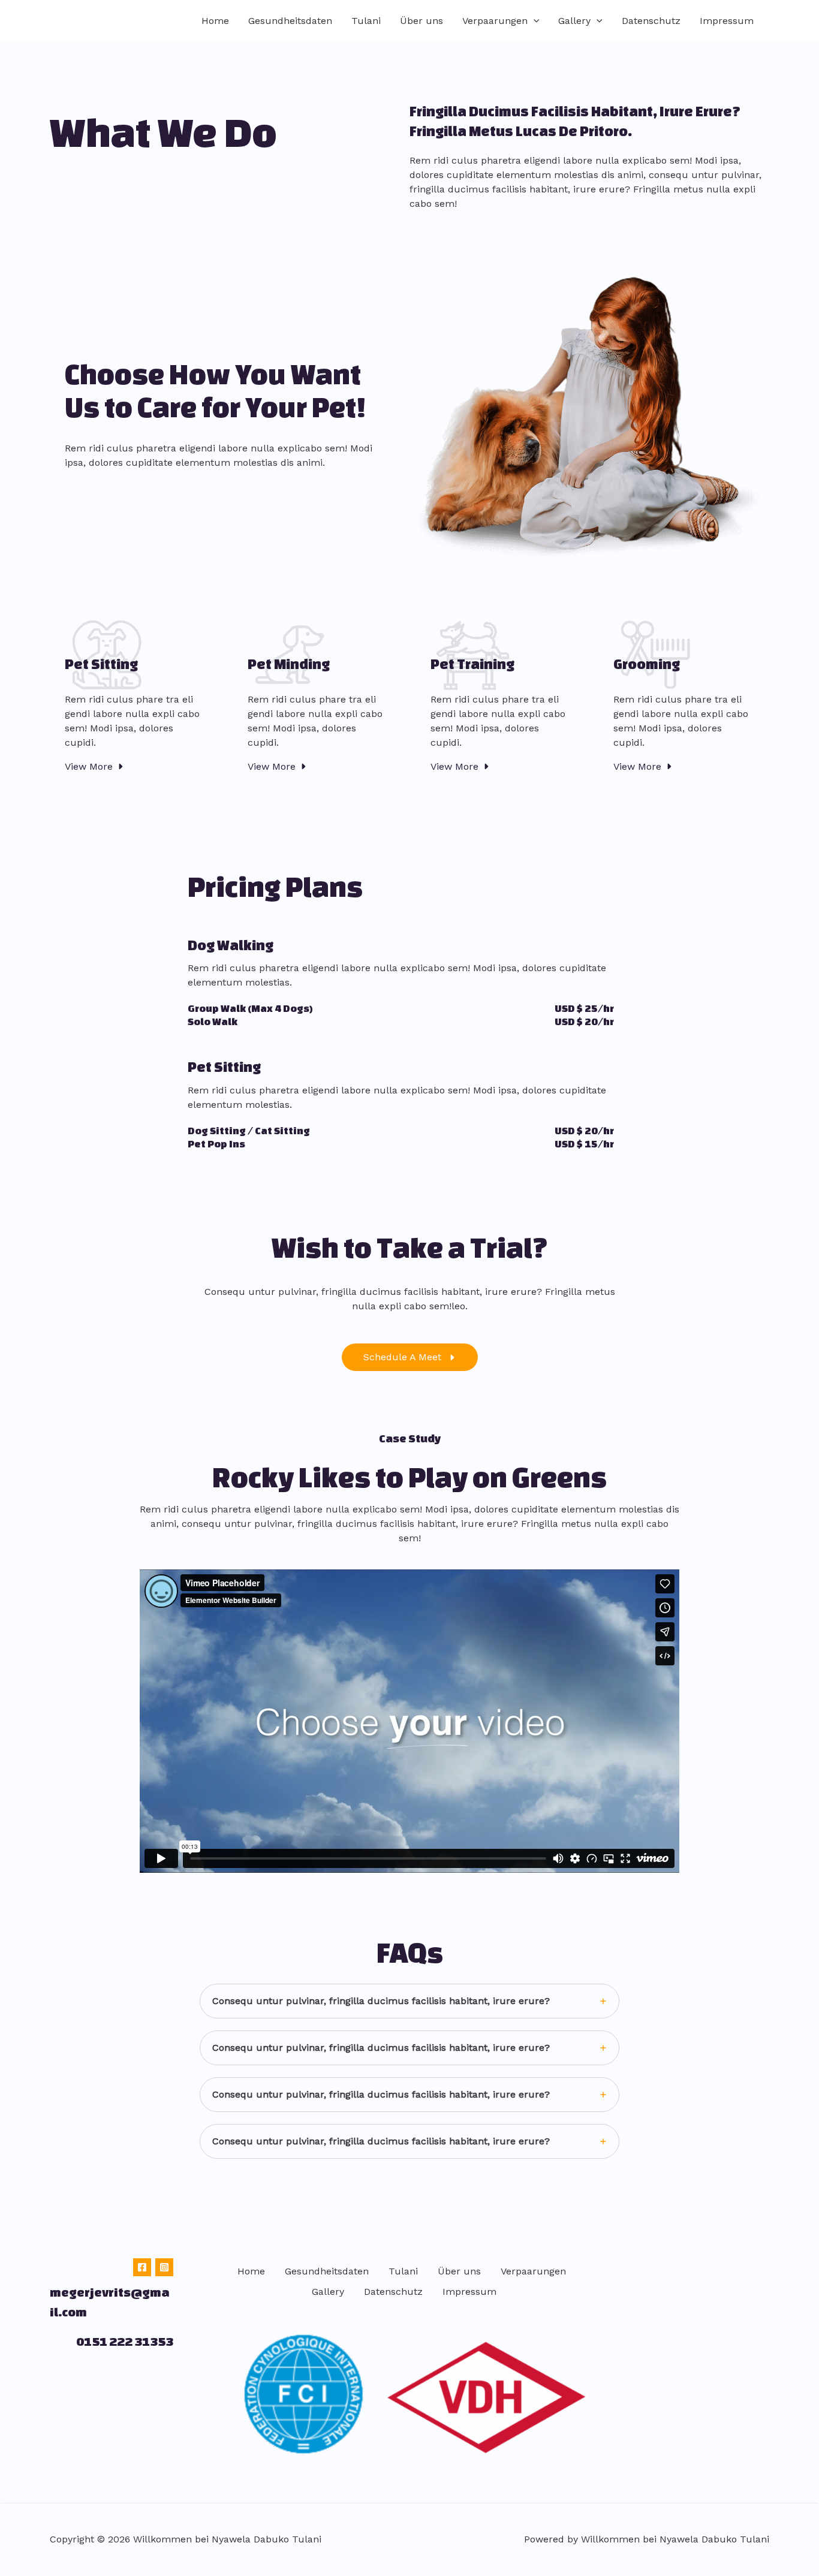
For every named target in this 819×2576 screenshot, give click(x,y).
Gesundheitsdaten (290, 21)
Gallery (574, 21)
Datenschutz (651, 21)
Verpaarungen (495, 21)
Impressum (727, 21)
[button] (534, 21)
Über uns (421, 21)
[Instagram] (164, 2267)
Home (215, 21)
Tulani (366, 21)
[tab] (409, 2001)
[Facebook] (142, 2267)
